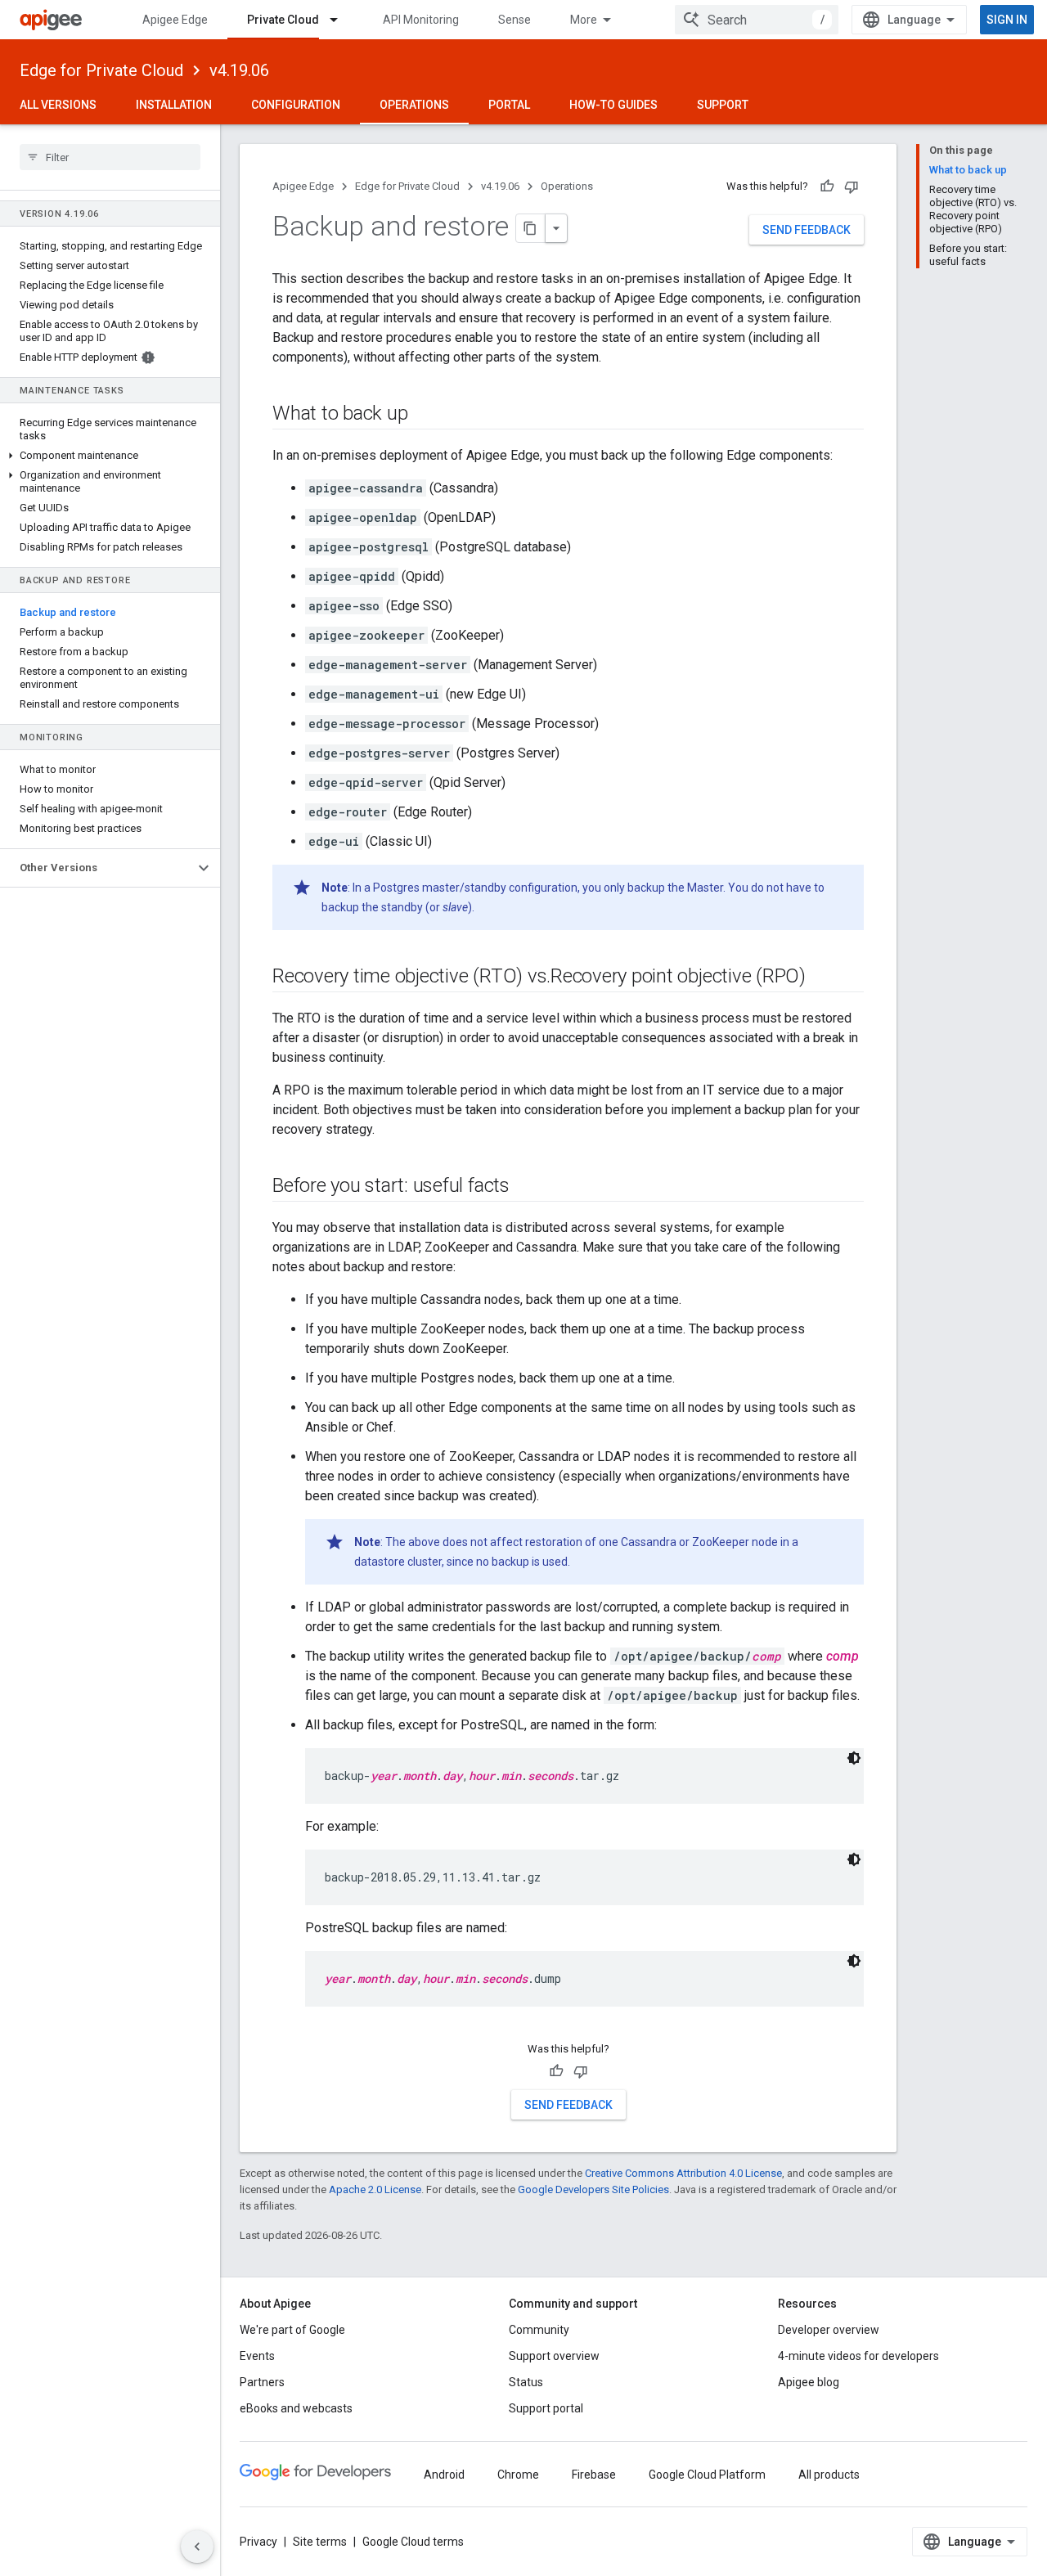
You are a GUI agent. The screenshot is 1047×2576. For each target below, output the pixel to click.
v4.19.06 (239, 70)
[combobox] (757, 20)
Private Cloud (283, 20)
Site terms (320, 2542)
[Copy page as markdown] (531, 228)
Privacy (258, 2542)
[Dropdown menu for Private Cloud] (341, 20)
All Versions (58, 105)
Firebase (594, 2475)
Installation (174, 105)
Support (723, 105)
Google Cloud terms (413, 2542)
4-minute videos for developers (858, 2356)
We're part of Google (292, 2330)
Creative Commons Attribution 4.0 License (683, 2173)
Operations (414, 105)
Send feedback (807, 230)
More (584, 20)
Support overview (554, 2356)
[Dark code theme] (854, 1758)
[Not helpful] (852, 187)
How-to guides (613, 105)
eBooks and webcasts (296, 2408)
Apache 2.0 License (375, 2189)
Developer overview (829, 2330)
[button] (110, 456)
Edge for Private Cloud (101, 70)
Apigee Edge (175, 20)
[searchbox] (110, 157)
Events (257, 2356)
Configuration (296, 105)
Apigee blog (809, 2382)
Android (444, 2475)
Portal (509, 105)
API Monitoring (421, 20)
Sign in (1007, 20)
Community (539, 2330)
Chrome (518, 2475)
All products (829, 2475)
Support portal (546, 2408)
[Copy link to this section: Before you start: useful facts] (526, 1187)
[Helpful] (827, 187)
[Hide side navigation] (197, 2547)
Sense (515, 20)
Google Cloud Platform (707, 2475)
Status (526, 2382)
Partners (262, 2382)
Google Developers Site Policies (593, 2189)
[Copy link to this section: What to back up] (424, 415)
